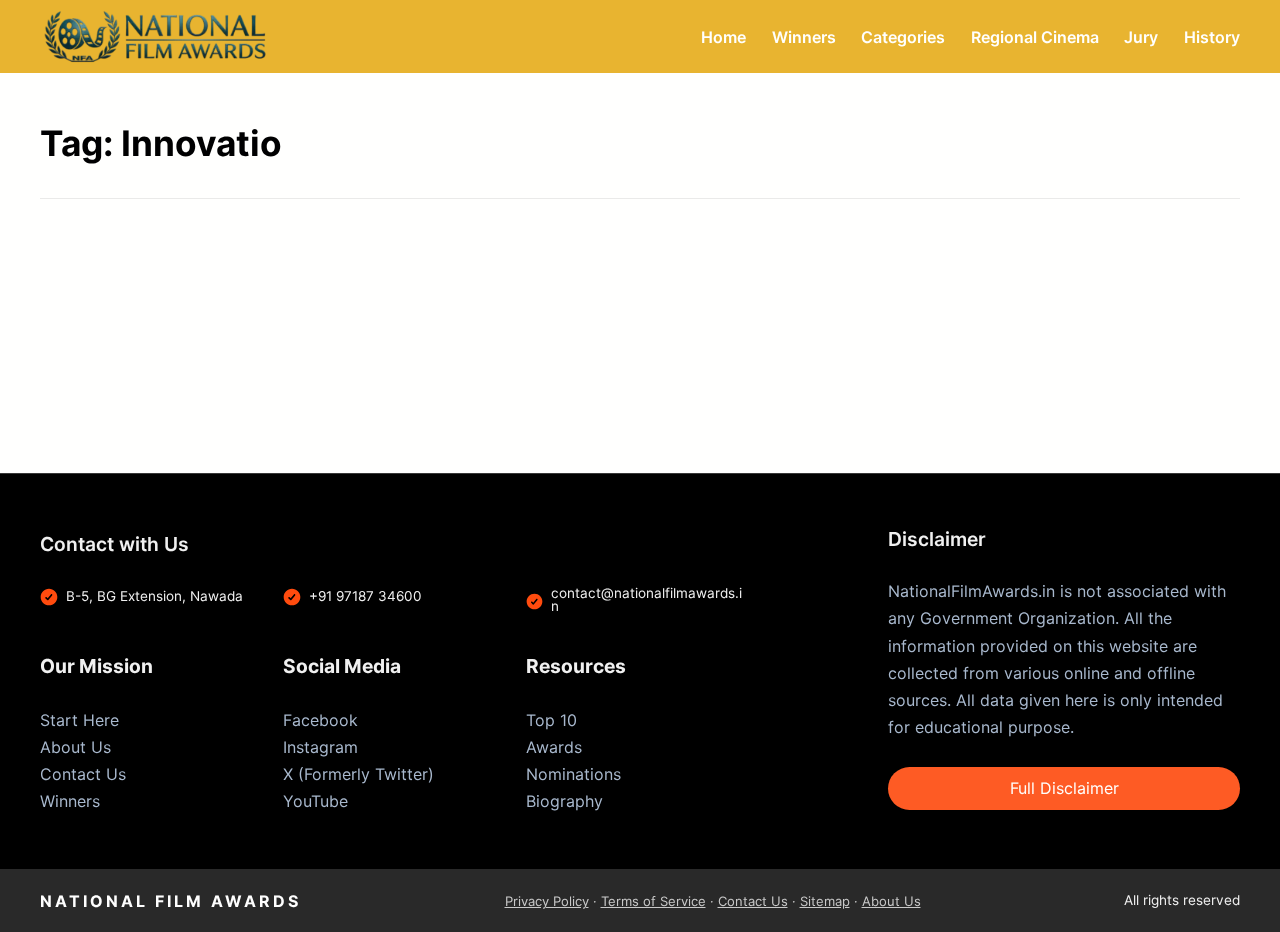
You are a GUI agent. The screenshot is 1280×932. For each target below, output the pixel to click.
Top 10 (551, 720)
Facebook (320, 720)
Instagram (320, 747)
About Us (75, 747)
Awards (554, 747)
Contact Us (83, 774)
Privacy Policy (547, 901)
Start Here (79, 720)
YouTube (315, 801)
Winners (70, 801)
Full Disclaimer (1064, 788)
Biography (564, 801)
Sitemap (825, 901)
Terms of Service (653, 901)
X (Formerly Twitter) (358, 774)
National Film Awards (170, 901)
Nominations (573, 774)
